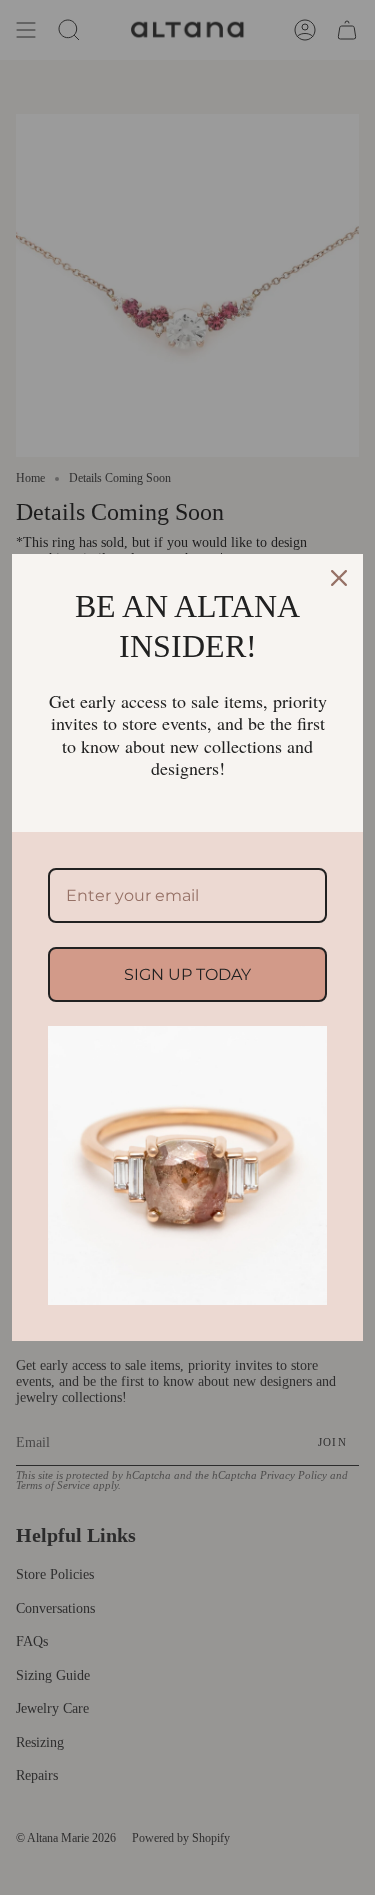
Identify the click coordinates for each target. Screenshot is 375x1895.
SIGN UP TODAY (187, 974)
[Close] (339, 578)
